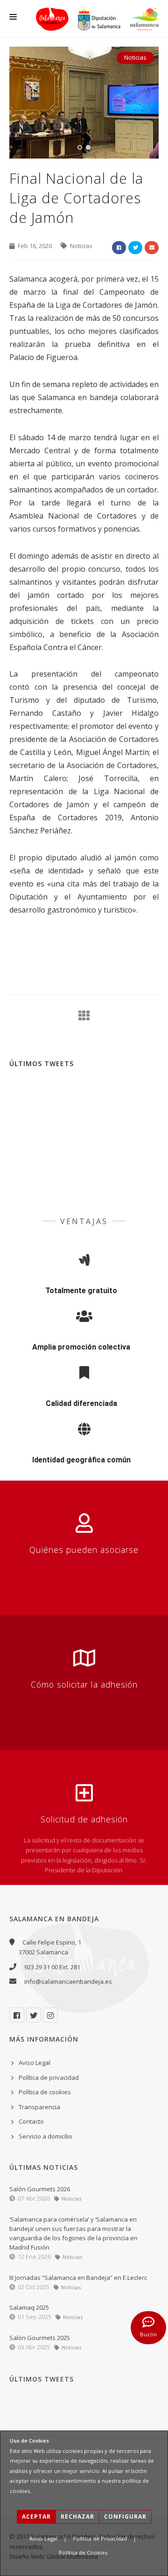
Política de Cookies (83, 2552)
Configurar (125, 2517)
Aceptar (36, 2517)
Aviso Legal (43, 2538)
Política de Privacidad (100, 2538)
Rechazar (77, 2517)
